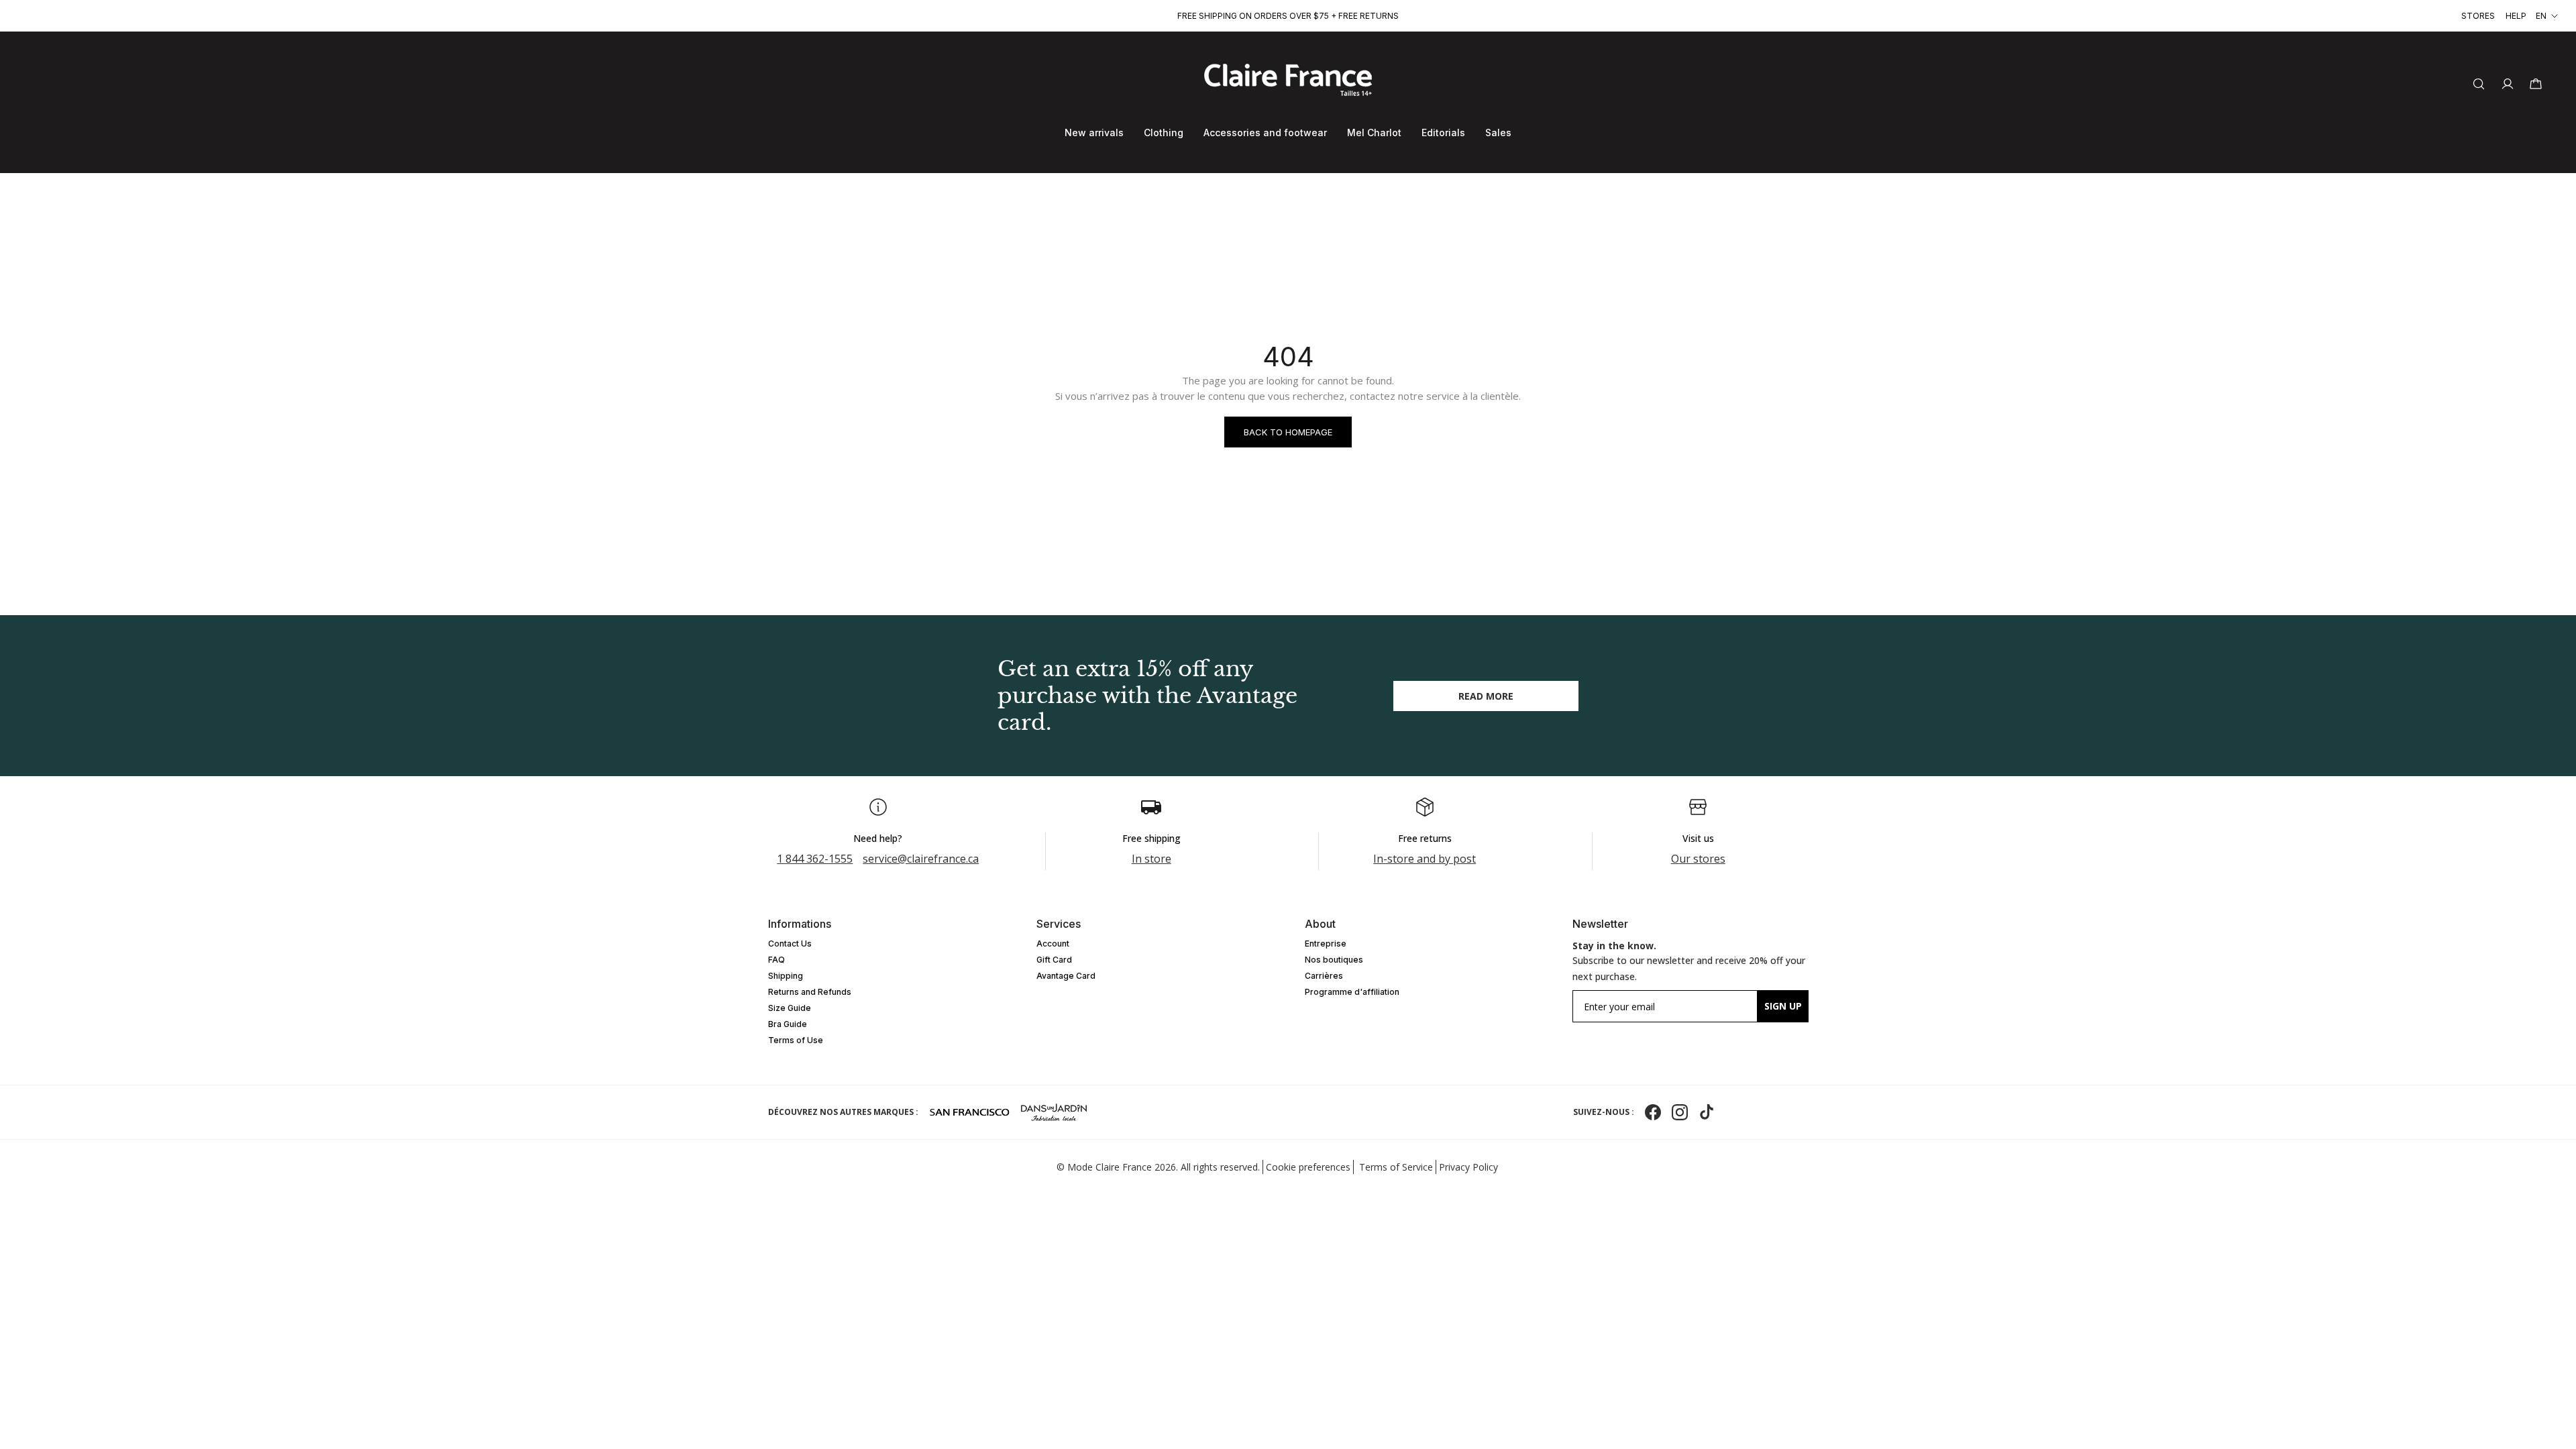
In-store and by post (1425, 859)
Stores (2478, 16)
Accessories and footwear (1265, 132)
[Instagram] (1680, 1112)
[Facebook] (1653, 1112)
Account (1053, 944)
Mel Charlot (1374, 132)
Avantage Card (1066, 976)
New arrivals (1094, 132)
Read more (1486, 696)
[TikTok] (1707, 1112)
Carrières (1324, 976)
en (2541, 16)
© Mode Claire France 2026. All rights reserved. (1158, 1167)
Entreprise (1326, 944)
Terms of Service (1396, 1167)
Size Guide (790, 1008)
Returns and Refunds (810, 992)
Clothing (1164, 132)
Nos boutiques (1334, 960)
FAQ (776, 960)
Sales (1498, 132)
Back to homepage (1288, 432)
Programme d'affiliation (1352, 992)
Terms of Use (796, 1040)
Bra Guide (788, 1024)
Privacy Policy (1468, 1167)
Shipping (786, 976)
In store (1151, 859)
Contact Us (790, 944)
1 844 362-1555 (815, 859)
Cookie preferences (1308, 1167)
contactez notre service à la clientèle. (1435, 396)
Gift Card (1054, 960)
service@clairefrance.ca (921, 859)
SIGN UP (1783, 1006)
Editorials (1443, 132)
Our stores (1698, 859)
